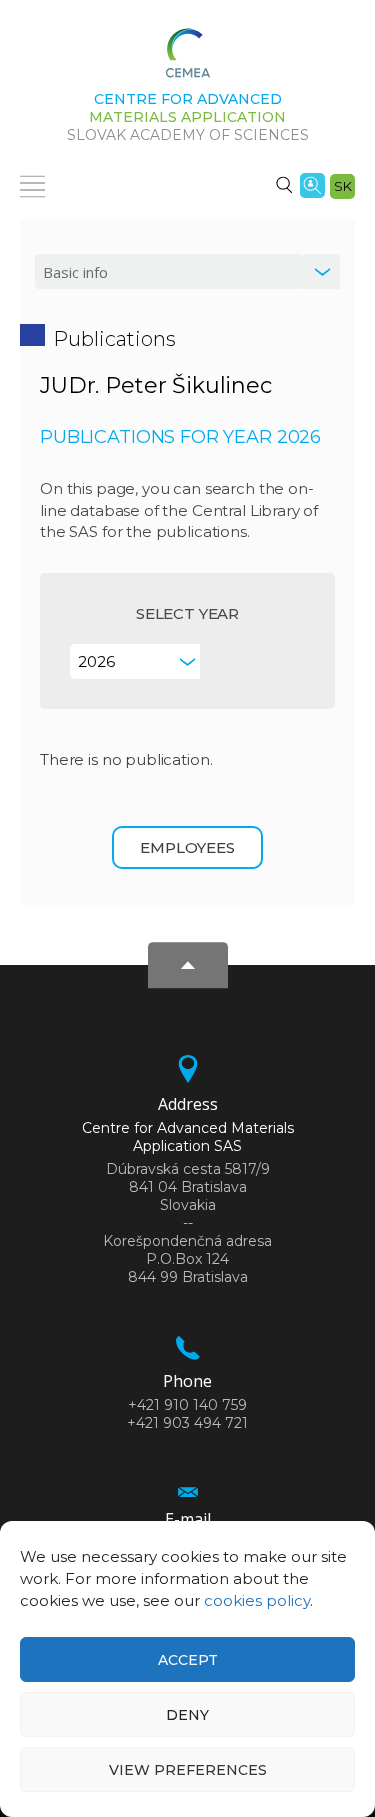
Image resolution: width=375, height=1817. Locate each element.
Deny (187, 1715)
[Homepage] (188, 59)
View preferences (188, 1770)
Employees (187, 847)
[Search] (284, 184)
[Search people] (312, 184)
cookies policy (257, 1600)
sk (343, 186)
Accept (188, 1660)
